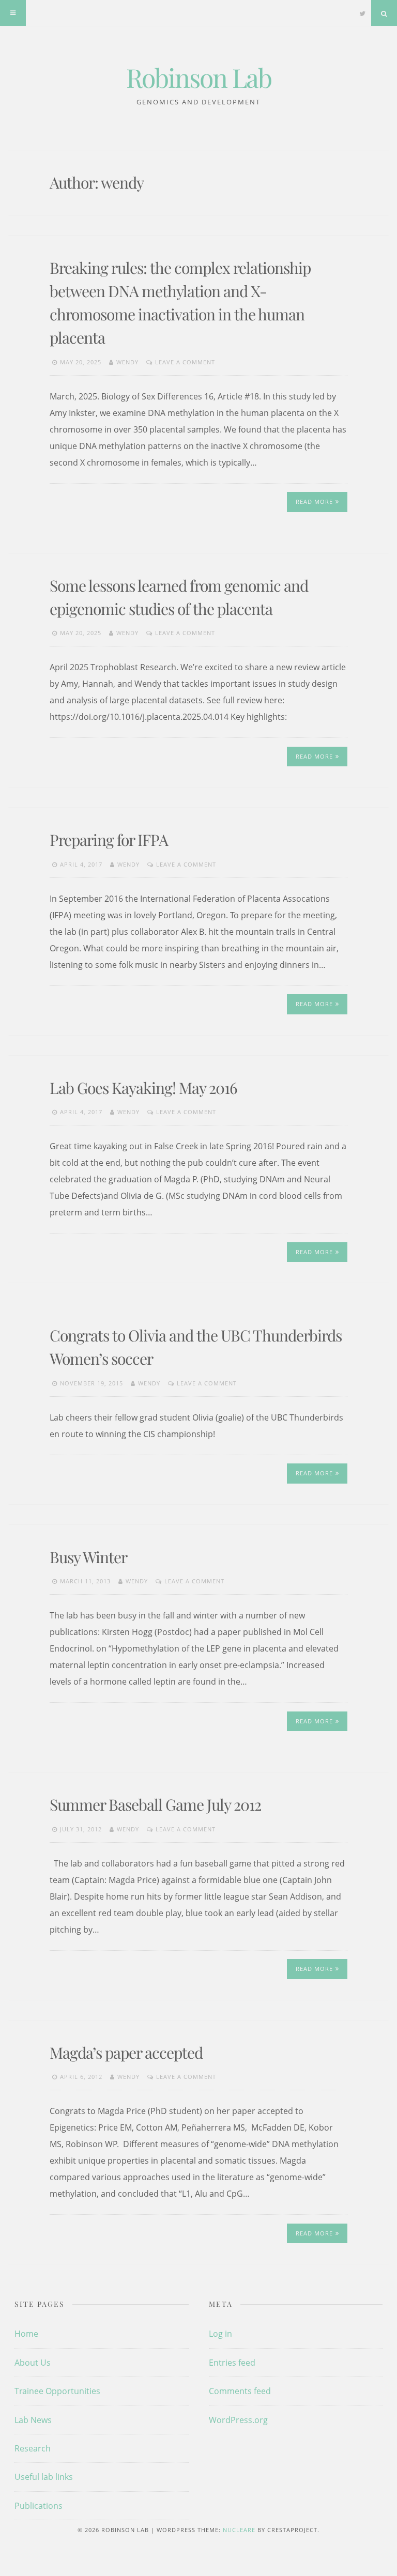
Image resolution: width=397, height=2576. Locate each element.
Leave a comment (185, 362)
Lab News (33, 2420)
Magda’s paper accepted (126, 2053)
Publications (39, 2506)
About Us (33, 2363)
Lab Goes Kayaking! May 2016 (143, 1088)
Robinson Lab (199, 77)
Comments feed (240, 2391)
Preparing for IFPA (109, 840)
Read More (314, 502)
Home (26, 2334)
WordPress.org (238, 2420)
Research (33, 2448)
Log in (220, 2334)
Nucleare (239, 2530)
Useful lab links (44, 2477)
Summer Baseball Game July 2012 (155, 1804)
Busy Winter (88, 1557)
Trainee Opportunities (57, 2391)
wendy (127, 362)
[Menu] (13, 13)
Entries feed (232, 2363)
